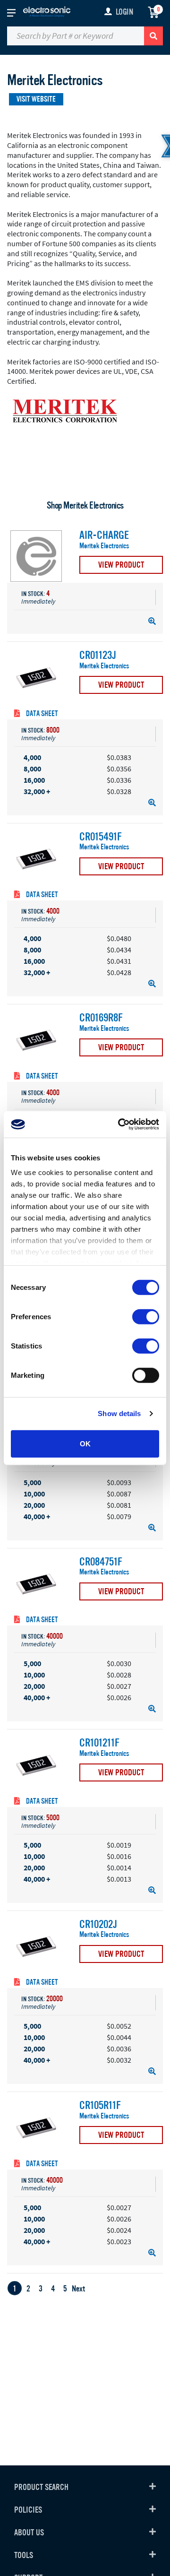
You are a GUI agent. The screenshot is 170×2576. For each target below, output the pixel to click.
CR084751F (101, 1562)
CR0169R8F (101, 1018)
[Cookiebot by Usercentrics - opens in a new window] (120, 1124)
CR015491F (101, 837)
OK (85, 1443)
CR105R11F (100, 2106)
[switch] (146, 1316)
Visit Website (36, 99)
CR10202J (98, 1925)
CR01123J (98, 656)
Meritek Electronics (104, 546)
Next (78, 2289)
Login (124, 12)
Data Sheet (41, 714)
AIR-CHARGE (104, 536)
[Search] (153, 36)
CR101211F (99, 1743)
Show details (119, 1413)
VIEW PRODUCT (121, 565)
